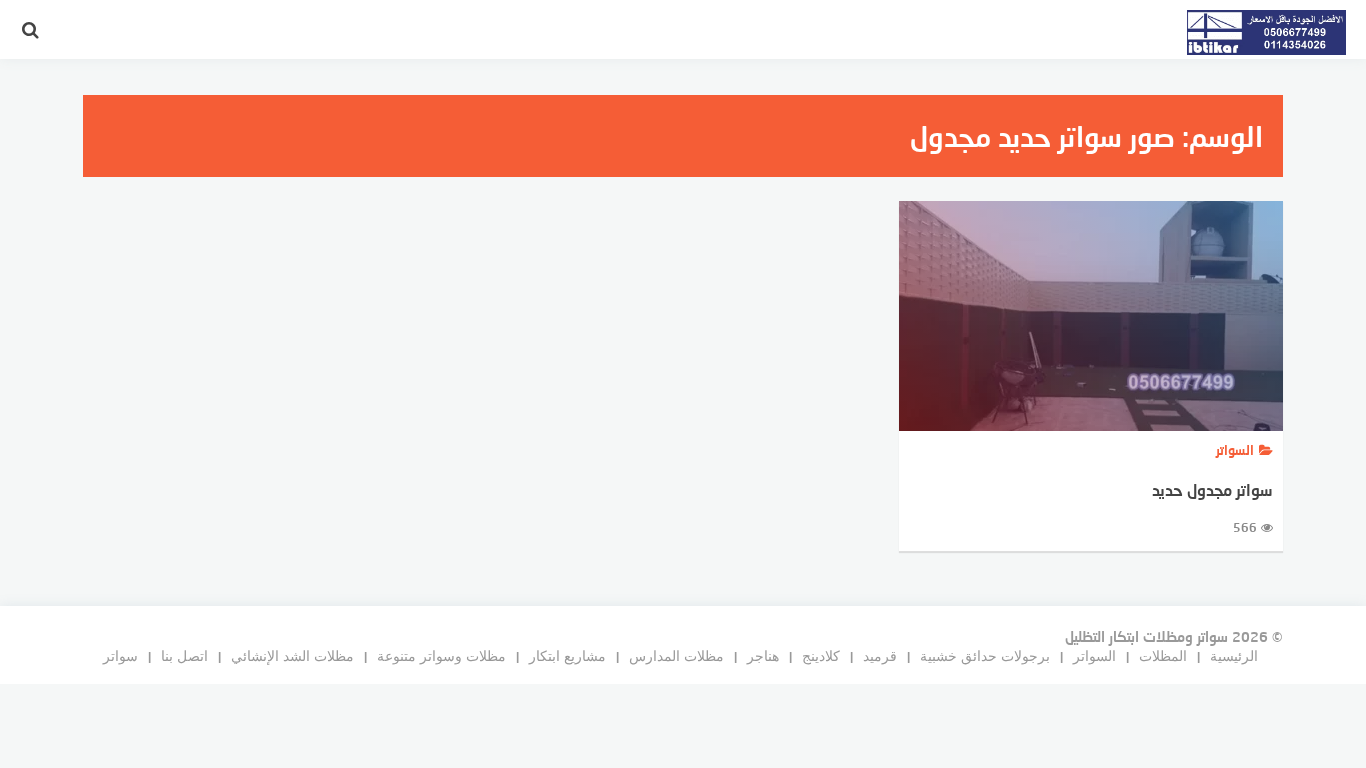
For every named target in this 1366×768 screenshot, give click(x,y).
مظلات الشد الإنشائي (292, 656)
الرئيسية (1234, 656)
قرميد (880, 656)
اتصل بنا (184, 656)
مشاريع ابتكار (567, 656)
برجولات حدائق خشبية (985, 656)
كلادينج (821, 656)
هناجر (763, 656)
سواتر (120, 656)
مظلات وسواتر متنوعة (441, 656)
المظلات (1163, 656)
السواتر (1094, 656)
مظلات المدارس (676, 656)
